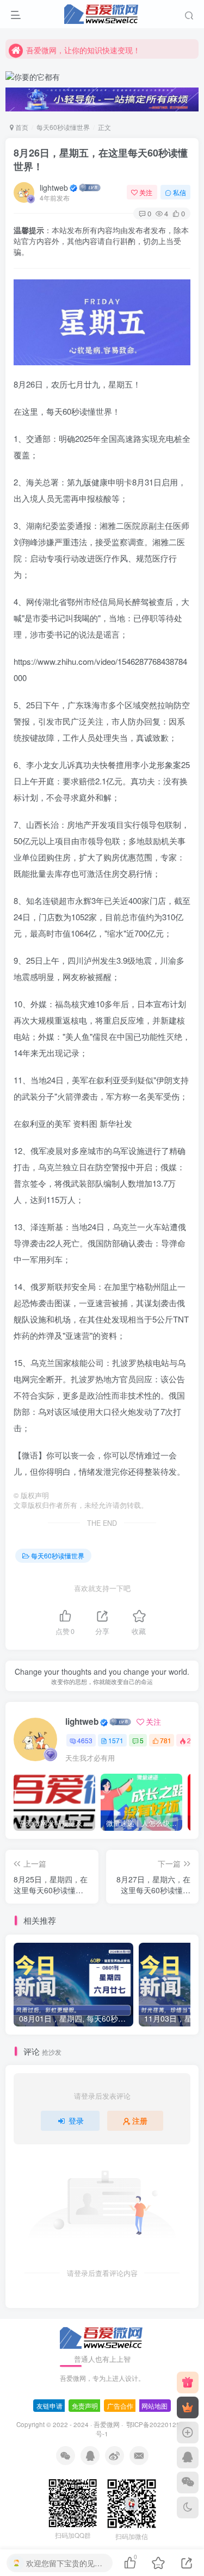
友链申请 (50, 2406)
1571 (116, 1740)
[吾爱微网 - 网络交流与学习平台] (102, 2337)
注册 (140, 2120)
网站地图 (154, 2406)
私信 (180, 192)
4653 (85, 1740)
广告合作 (120, 2406)
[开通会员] (188, 2407)
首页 (21, 127)
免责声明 (85, 2406)
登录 (76, 2120)
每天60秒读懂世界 (63, 127)
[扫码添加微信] (188, 2483)
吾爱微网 (107, 2424)
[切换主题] (188, 2508)
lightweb (54, 188)
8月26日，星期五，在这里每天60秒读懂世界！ (101, 160)
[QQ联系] (188, 2458)
